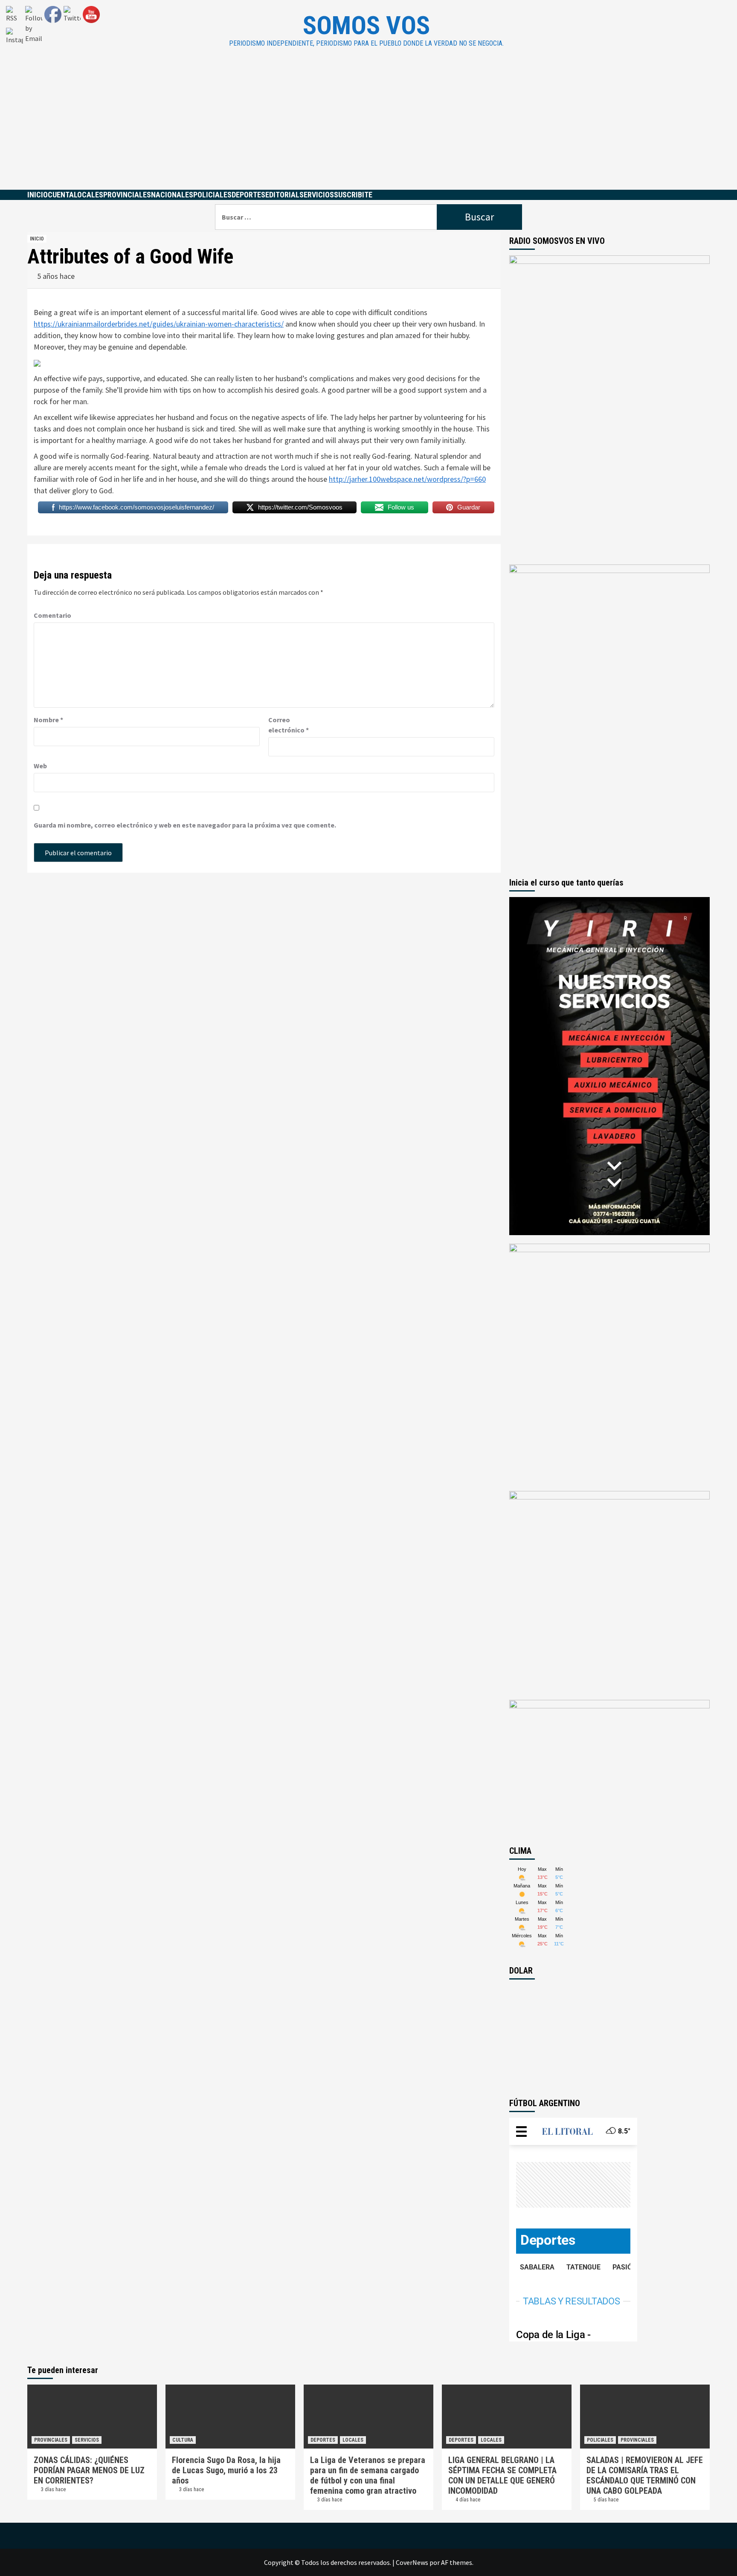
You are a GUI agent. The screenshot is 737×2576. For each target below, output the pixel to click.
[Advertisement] (368, 126)
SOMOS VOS (366, 25)
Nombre (48, 720)
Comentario (52, 615)
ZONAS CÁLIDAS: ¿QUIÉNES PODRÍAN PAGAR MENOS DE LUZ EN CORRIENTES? (89, 2470)
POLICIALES (212, 195)
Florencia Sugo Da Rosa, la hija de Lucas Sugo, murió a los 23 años (226, 2470)
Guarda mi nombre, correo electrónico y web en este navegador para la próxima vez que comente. (185, 825)
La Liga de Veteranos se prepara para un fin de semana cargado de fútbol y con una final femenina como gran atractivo (368, 2475)
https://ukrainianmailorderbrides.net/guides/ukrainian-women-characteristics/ (159, 324)
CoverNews (412, 2562)
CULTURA (183, 2440)
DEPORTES (248, 195)
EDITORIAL (282, 195)
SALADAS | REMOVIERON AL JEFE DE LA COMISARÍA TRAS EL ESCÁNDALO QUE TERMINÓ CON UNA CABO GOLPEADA (645, 2475)
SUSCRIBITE (353, 195)
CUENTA (61, 195)
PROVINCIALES (127, 195)
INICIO (38, 195)
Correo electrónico (289, 725)
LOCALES (88, 195)
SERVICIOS (317, 195)
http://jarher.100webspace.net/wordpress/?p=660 (407, 479)
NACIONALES (172, 195)
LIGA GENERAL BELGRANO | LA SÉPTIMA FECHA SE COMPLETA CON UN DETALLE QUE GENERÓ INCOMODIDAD (502, 2475)
